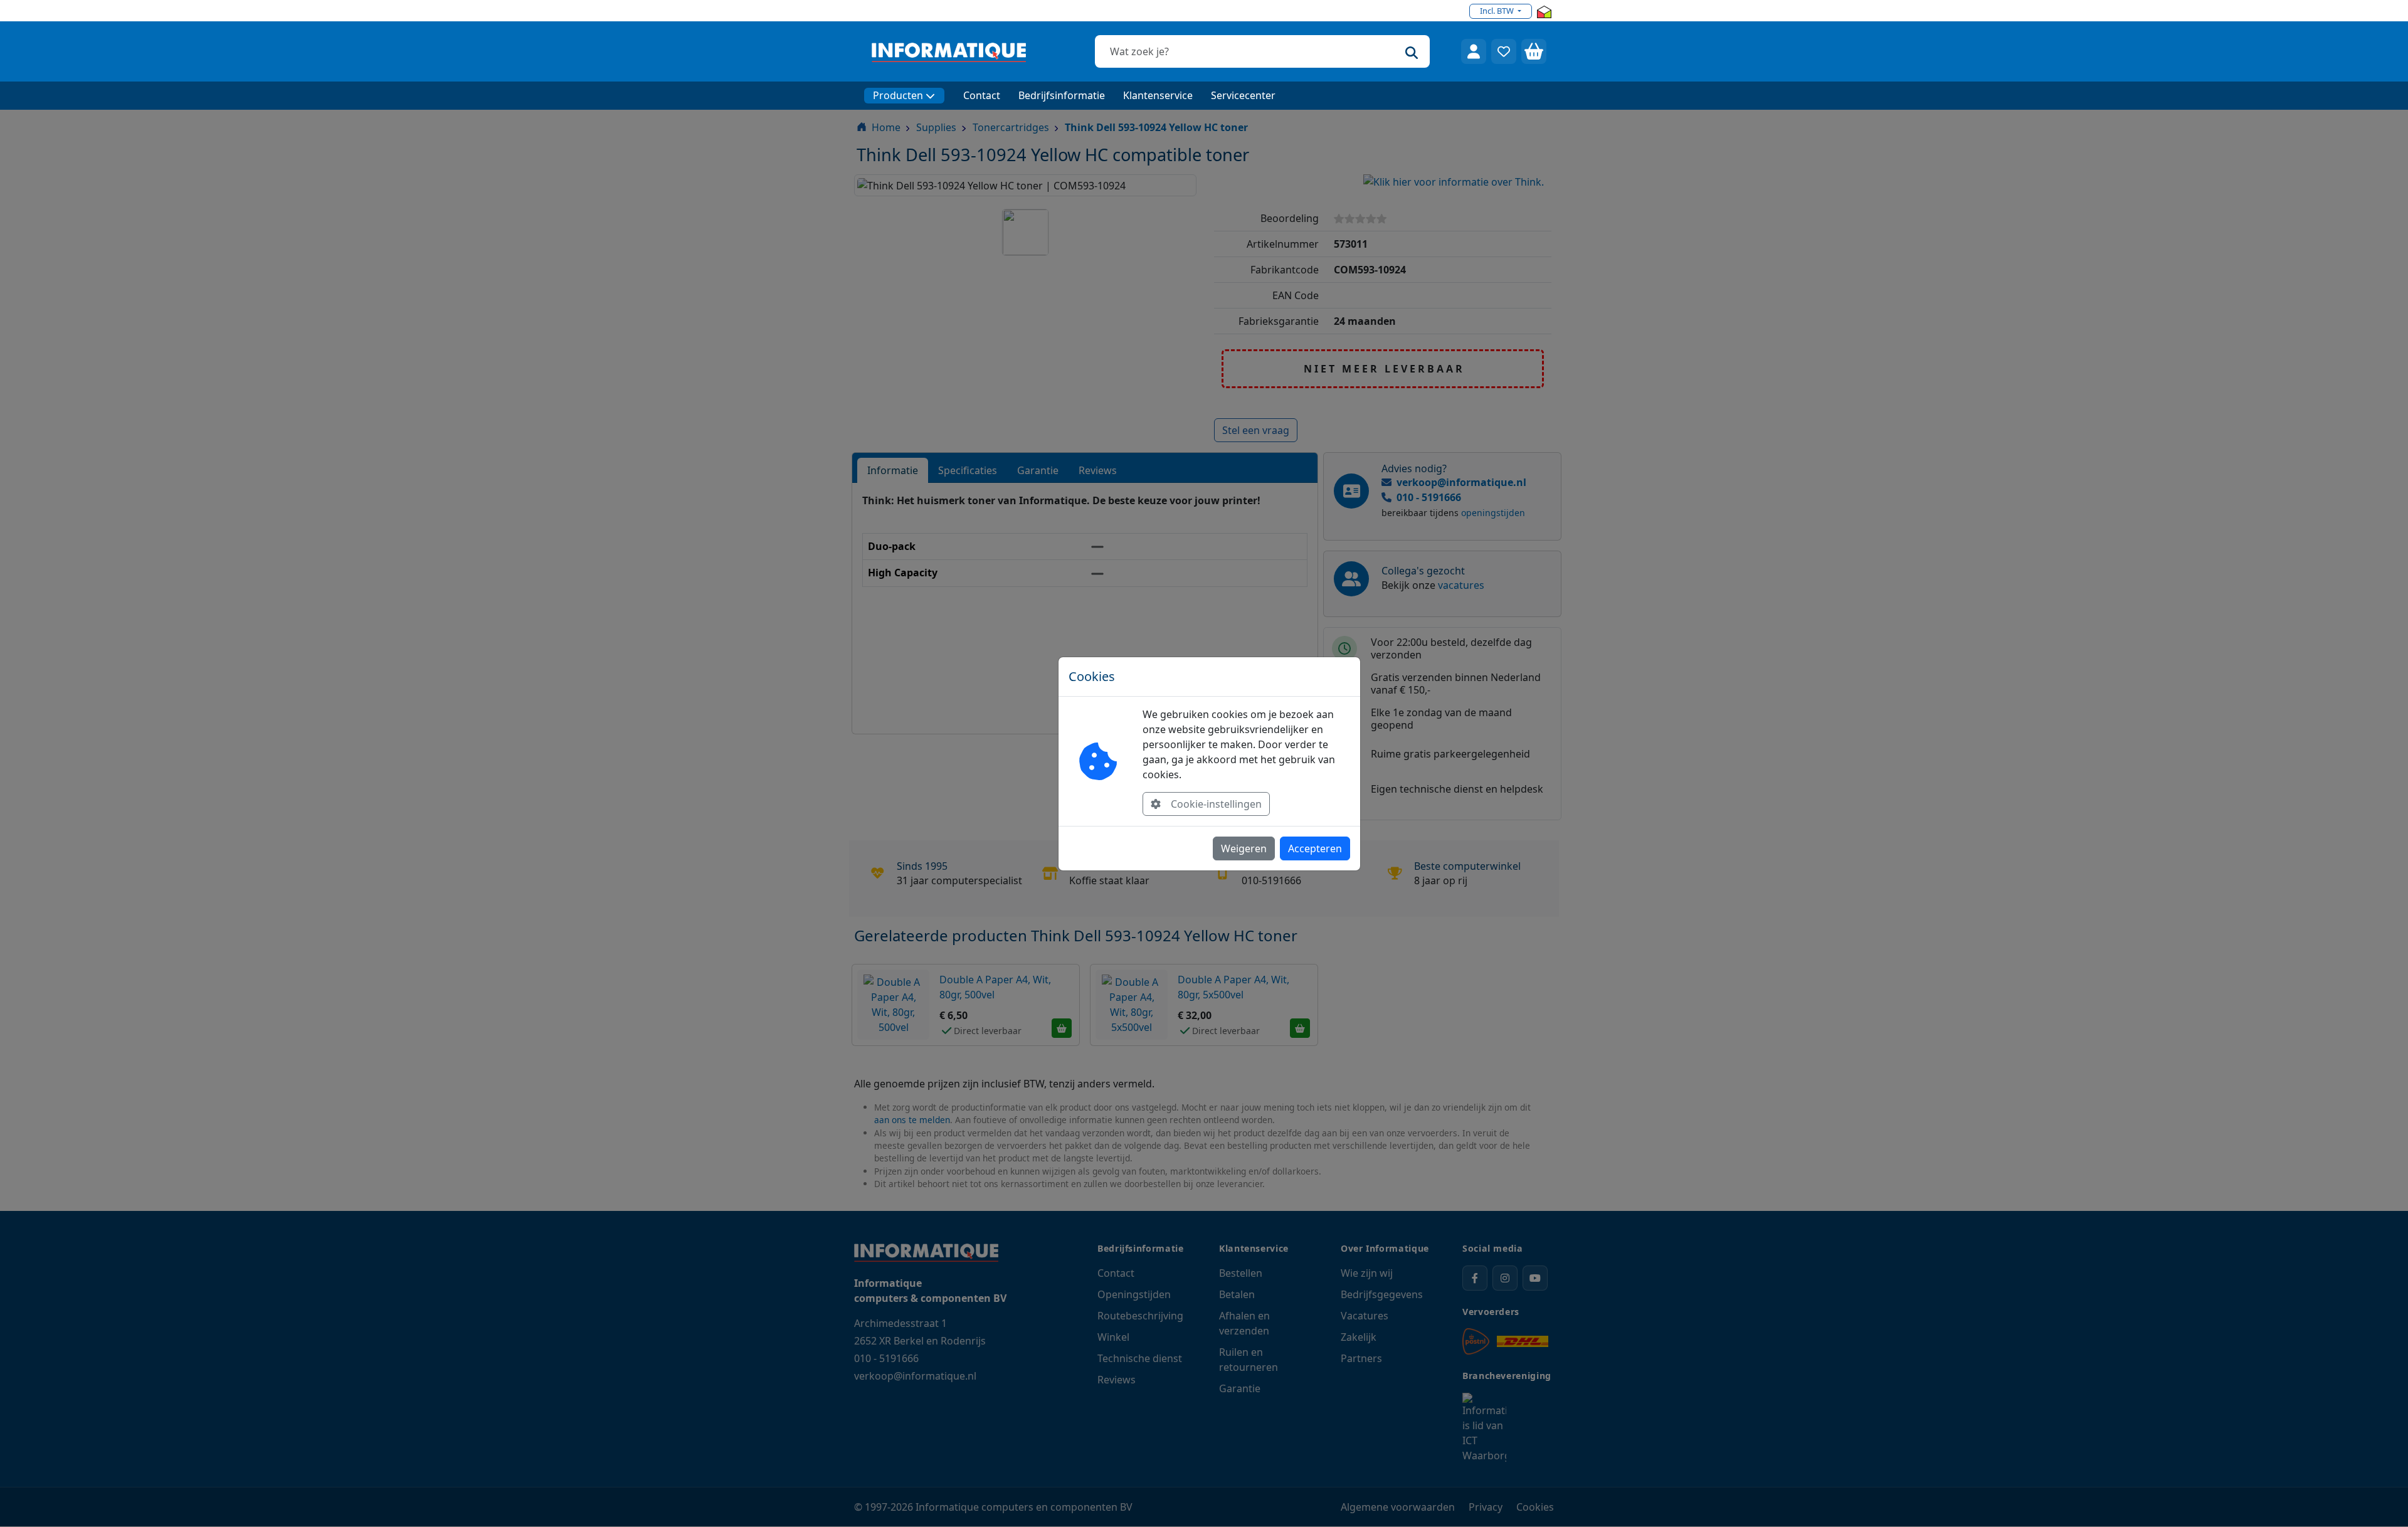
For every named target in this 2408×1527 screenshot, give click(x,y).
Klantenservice (1158, 95)
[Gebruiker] (1474, 51)
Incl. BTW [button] (1498, 11)
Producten (898, 95)
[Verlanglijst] (1504, 51)
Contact (982, 95)
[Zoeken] (1412, 51)
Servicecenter (1243, 95)
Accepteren (1315, 848)
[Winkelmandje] (1534, 51)
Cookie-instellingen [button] (1216, 804)
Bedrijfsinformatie (1062, 95)
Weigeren (1244, 848)
